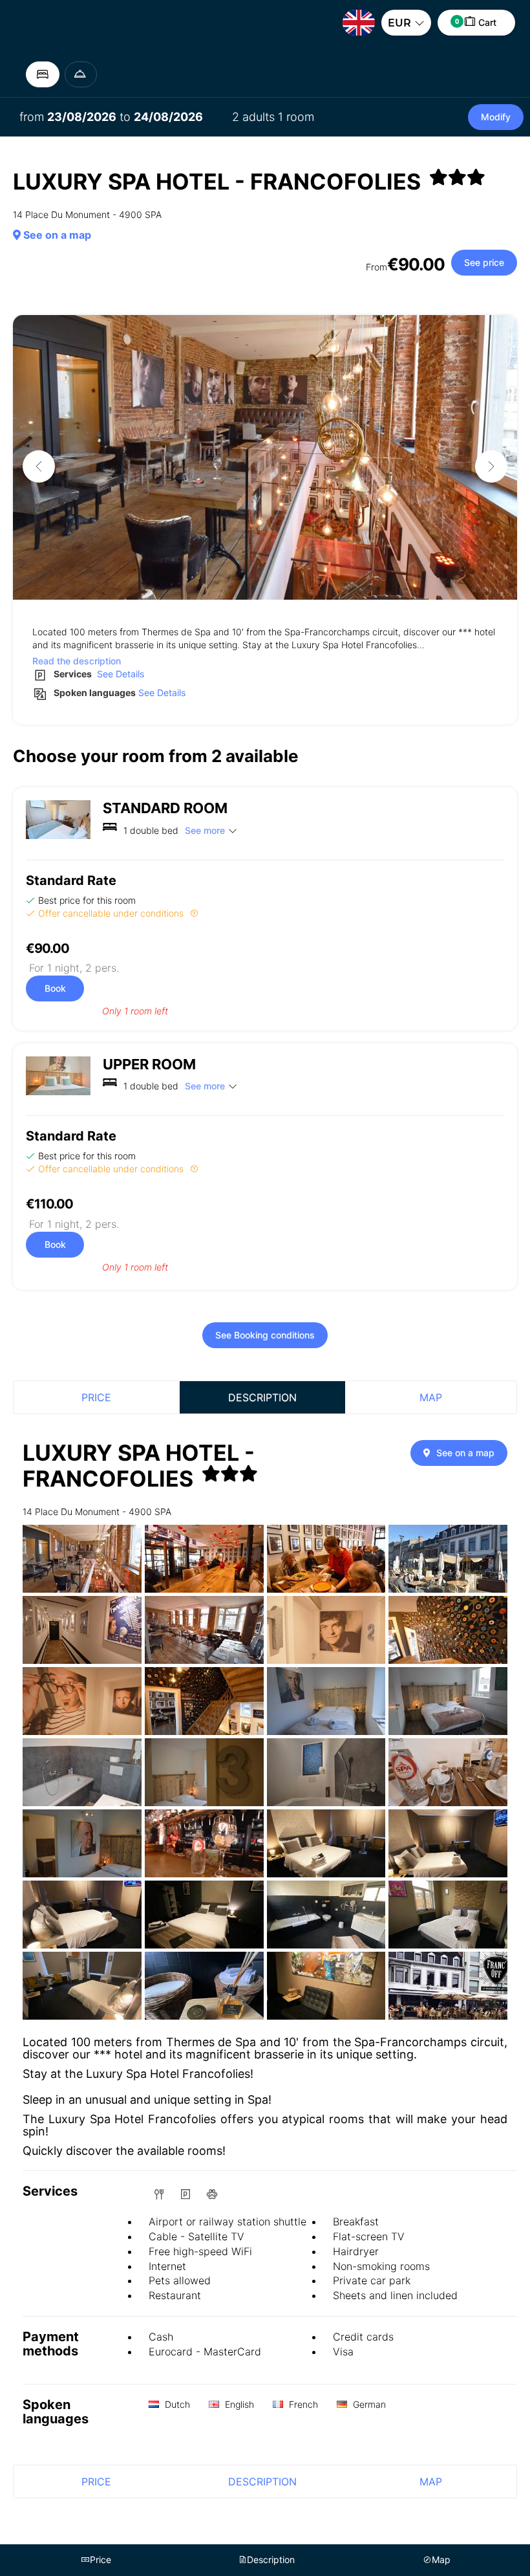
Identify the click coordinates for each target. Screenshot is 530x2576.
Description (262, 1397)
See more (205, 830)
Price (96, 1397)
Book (55, 988)
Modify (496, 117)
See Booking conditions (265, 1335)
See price (484, 262)
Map (431, 1397)
